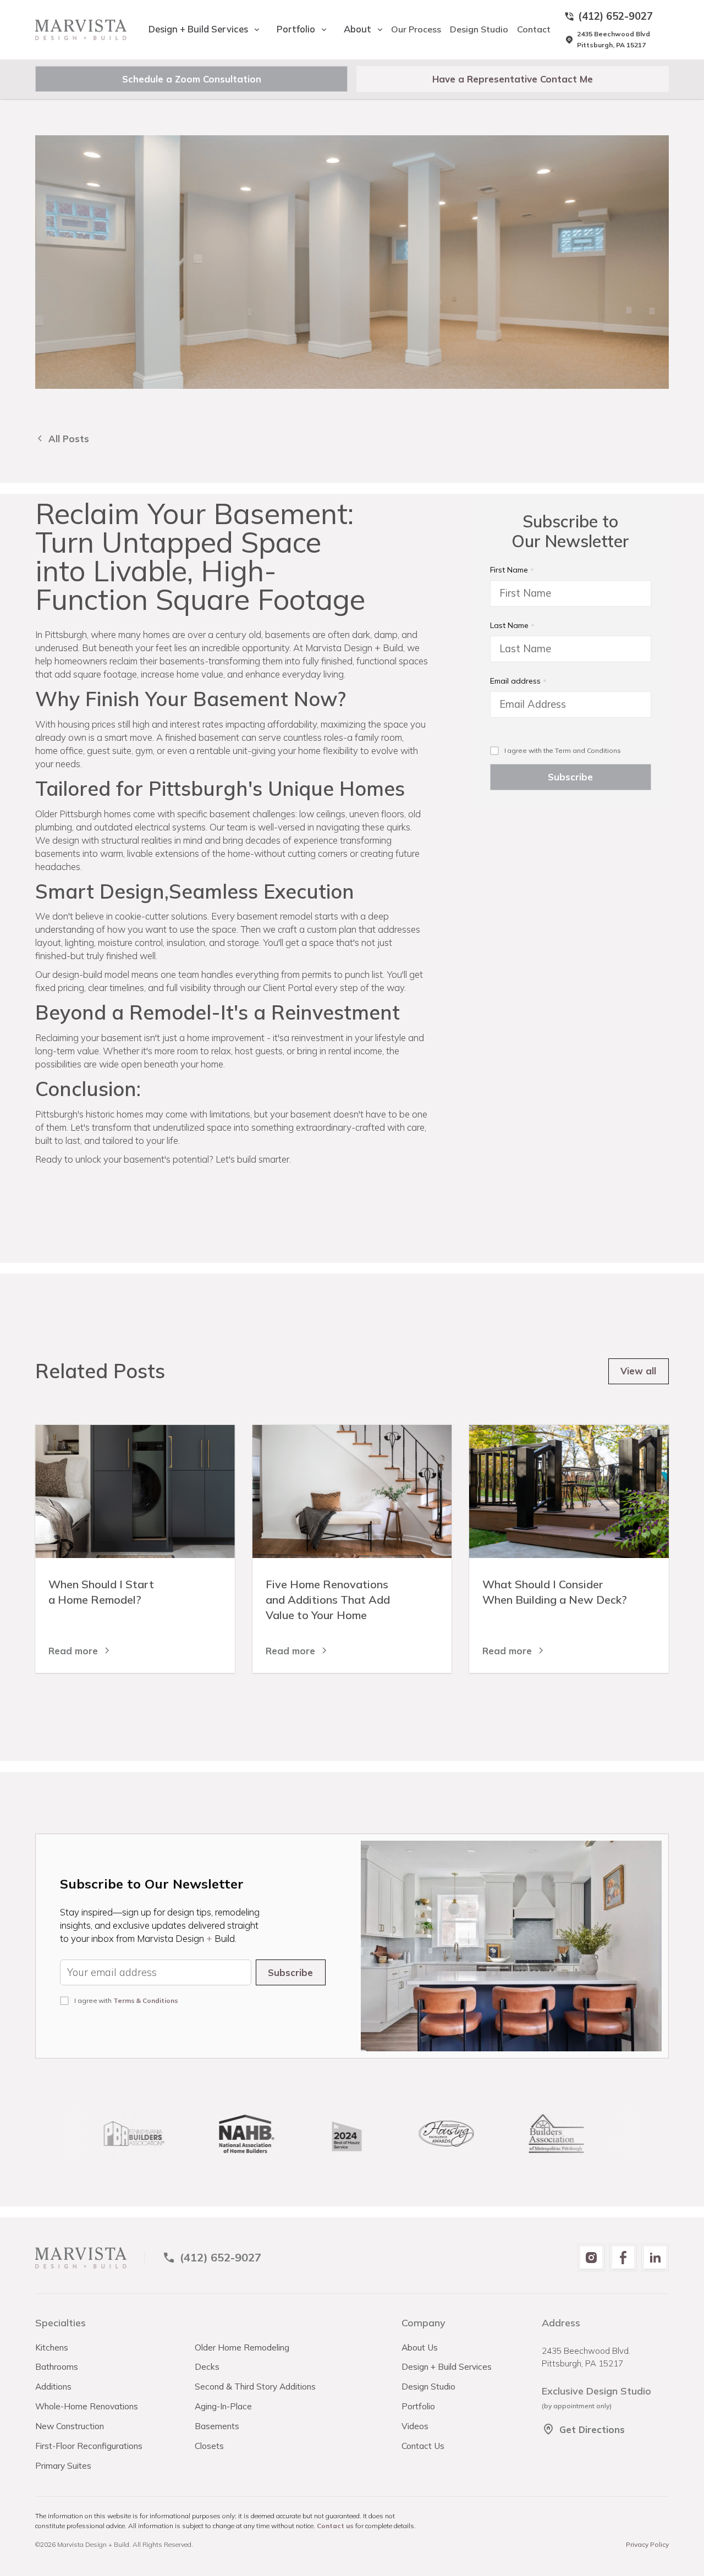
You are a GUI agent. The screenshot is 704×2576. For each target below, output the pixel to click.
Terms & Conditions (146, 2000)
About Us (420, 2347)
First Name (509, 570)
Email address (515, 681)
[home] (81, 30)
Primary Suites (63, 2465)
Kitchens (52, 2347)
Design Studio (479, 29)
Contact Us (423, 2446)
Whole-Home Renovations (87, 2406)
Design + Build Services (447, 2366)
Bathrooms (57, 2366)
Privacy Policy (647, 2544)
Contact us (335, 2526)
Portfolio (418, 2406)
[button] (199, 29)
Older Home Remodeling (242, 2347)
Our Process (416, 29)
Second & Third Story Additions (255, 2386)
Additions (53, 2386)
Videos (415, 2426)
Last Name (509, 625)
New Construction (70, 2426)
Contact (534, 29)
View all (638, 1371)
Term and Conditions (588, 750)
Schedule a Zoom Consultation (192, 79)
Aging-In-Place (223, 2406)
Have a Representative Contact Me (513, 79)
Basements (217, 2426)
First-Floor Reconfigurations (89, 2446)
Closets (209, 2446)
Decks (207, 2366)
